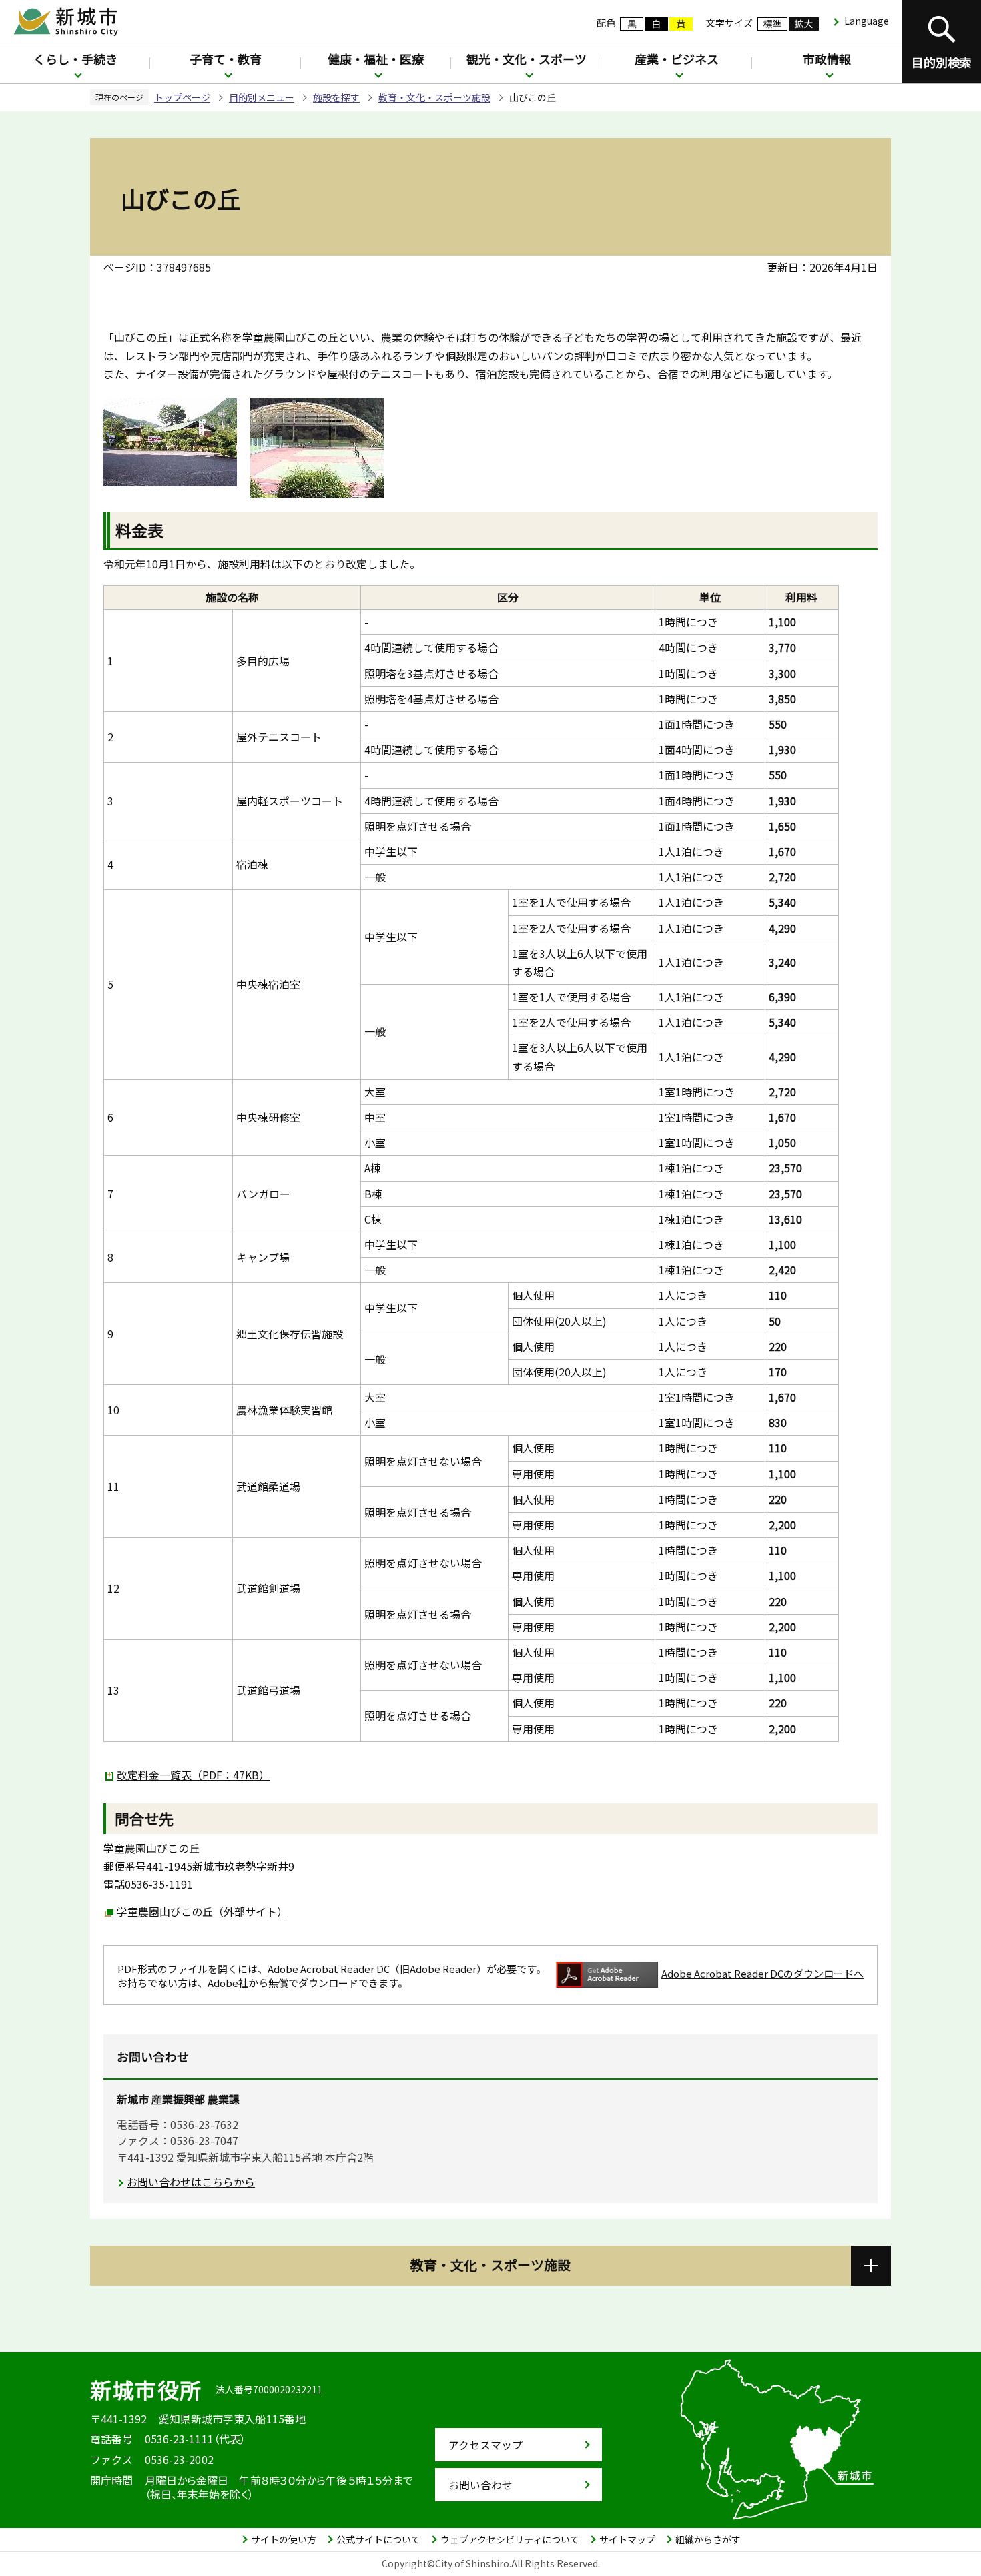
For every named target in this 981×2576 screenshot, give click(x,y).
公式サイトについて (378, 2539)
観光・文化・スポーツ (527, 59)
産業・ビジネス (677, 59)
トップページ (182, 97)
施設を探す (336, 97)
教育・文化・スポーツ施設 (434, 97)
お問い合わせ (480, 2485)
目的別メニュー (262, 97)
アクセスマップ (485, 2445)
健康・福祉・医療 (376, 59)
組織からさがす (708, 2539)
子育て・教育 (226, 59)
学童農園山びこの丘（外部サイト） (202, 1911)
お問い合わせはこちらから (191, 2182)
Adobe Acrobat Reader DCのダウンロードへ (762, 1973)
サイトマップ (627, 2539)
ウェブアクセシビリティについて (510, 2539)
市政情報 (827, 59)
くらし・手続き (75, 59)
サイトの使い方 (284, 2539)
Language (867, 21)
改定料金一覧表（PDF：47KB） (193, 1775)
